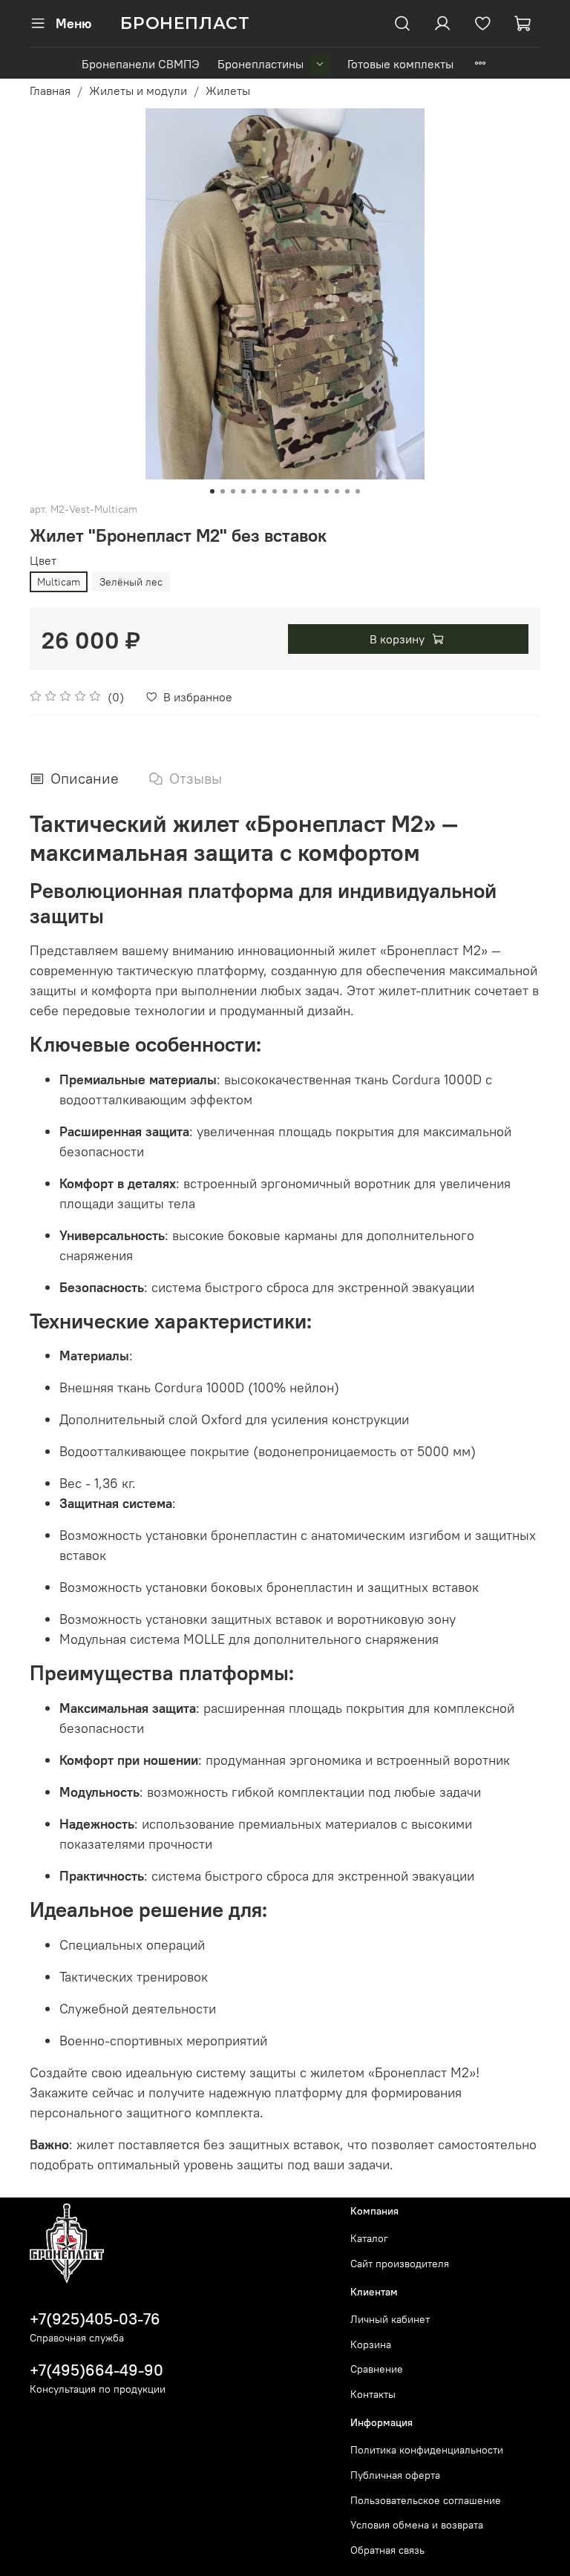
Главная (50, 91)
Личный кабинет (390, 2319)
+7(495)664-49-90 (96, 2370)
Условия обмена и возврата (417, 2525)
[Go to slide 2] (223, 491)
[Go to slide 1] (212, 491)
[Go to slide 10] (306, 491)
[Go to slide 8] (285, 491)
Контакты (373, 2394)
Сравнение (377, 2369)
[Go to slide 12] (327, 491)
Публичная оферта (395, 2475)
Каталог (369, 2238)
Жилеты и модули (138, 91)
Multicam (59, 582)
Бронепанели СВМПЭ (141, 64)
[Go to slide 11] (316, 491)
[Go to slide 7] (275, 491)
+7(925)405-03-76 (95, 2319)
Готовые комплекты (400, 64)
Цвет (43, 561)
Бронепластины (261, 64)
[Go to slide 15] (358, 491)
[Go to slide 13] (337, 491)
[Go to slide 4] (243, 491)
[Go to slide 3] (233, 491)
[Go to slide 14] (347, 491)
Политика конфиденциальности (427, 2450)
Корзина (371, 2344)
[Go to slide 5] (254, 491)
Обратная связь (387, 2550)
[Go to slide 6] (264, 491)
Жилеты (228, 91)
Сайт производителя (400, 2264)
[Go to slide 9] (295, 491)
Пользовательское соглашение (426, 2500)
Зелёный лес (131, 582)
